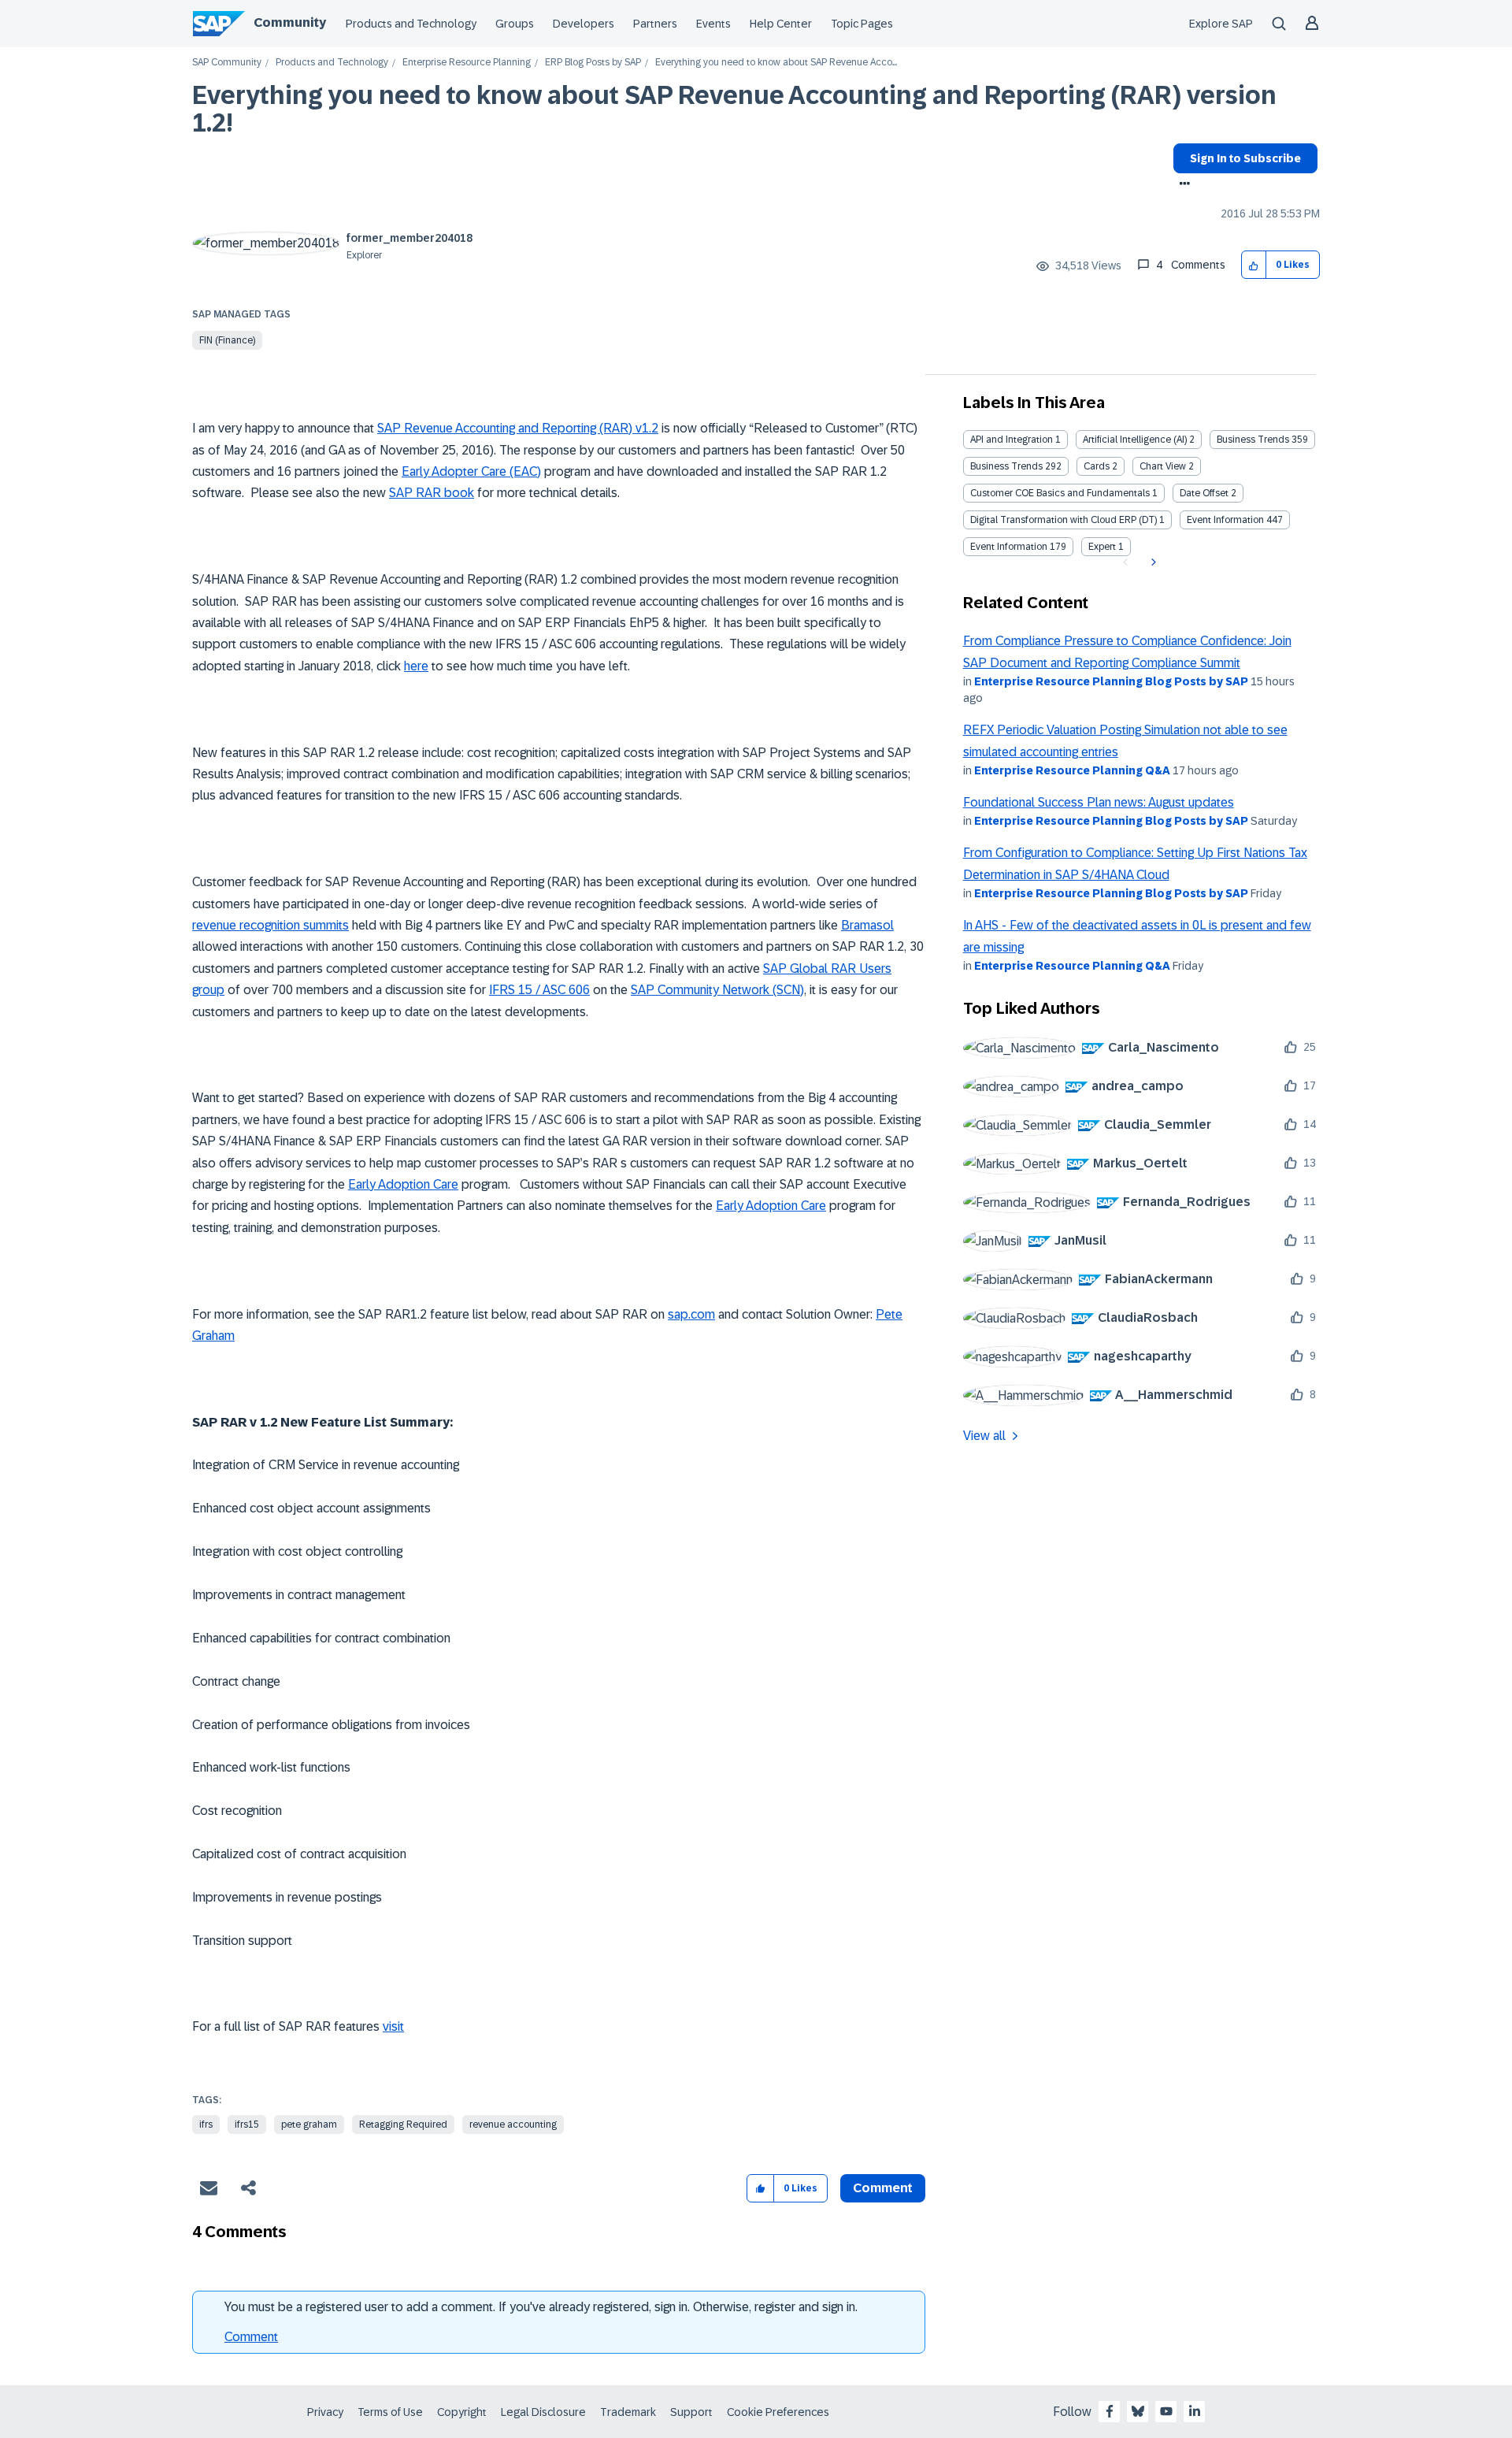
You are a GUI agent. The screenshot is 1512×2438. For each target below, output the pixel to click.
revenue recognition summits (271, 925)
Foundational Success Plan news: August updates (1099, 802)
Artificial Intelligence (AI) (1135, 440)
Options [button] (1182, 185)
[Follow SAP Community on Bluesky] (1138, 2411)
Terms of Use (390, 2412)
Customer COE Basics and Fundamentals (1060, 493)
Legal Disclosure (543, 2412)
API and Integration (1012, 440)
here (416, 666)
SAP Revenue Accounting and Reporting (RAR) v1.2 (518, 428)
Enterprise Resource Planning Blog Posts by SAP (1111, 681)
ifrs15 (247, 2124)
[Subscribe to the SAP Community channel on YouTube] (1166, 2411)
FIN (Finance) (227, 340)
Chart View (1163, 466)
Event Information (1225, 520)
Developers (584, 24)
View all (984, 1436)
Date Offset (1204, 493)
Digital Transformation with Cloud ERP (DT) (1064, 520)
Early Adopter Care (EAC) (471, 471)
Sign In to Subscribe (1245, 158)
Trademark (628, 2412)
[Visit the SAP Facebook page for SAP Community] (1110, 2411)
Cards (1097, 466)
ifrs (206, 2124)
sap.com (691, 1314)
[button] (1254, 265)
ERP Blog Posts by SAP (593, 63)
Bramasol (867, 925)
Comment (251, 2337)
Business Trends (1253, 440)
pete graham (309, 2124)
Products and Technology (411, 24)
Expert (1102, 547)
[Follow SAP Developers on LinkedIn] (1195, 2411)
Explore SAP (1221, 24)
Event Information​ (1009, 547)
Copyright (462, 2412)
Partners (655, 24)
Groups (515, 24)
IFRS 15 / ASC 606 (539, 990)
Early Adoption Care (403, 1184)
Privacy (325, 2412)
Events (713, 24)
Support (691, 2412)
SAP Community (227, 63)
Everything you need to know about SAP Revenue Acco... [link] (776, 63)
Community (290, 22)
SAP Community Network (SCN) (717, 990)
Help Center (781, 24)
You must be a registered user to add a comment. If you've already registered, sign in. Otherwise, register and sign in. (541, 2307)
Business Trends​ (1006, 466)
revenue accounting (513, 2124)
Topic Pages (862, 24)
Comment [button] (883, 2188)
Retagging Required (403, 2124)
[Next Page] (1152, 562)
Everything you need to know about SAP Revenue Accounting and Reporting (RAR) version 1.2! (734, 109)
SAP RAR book (432, 493)
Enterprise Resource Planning (467, 63)
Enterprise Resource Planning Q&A (1072, 770)
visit (393, 2026)
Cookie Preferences (778, 2412)
